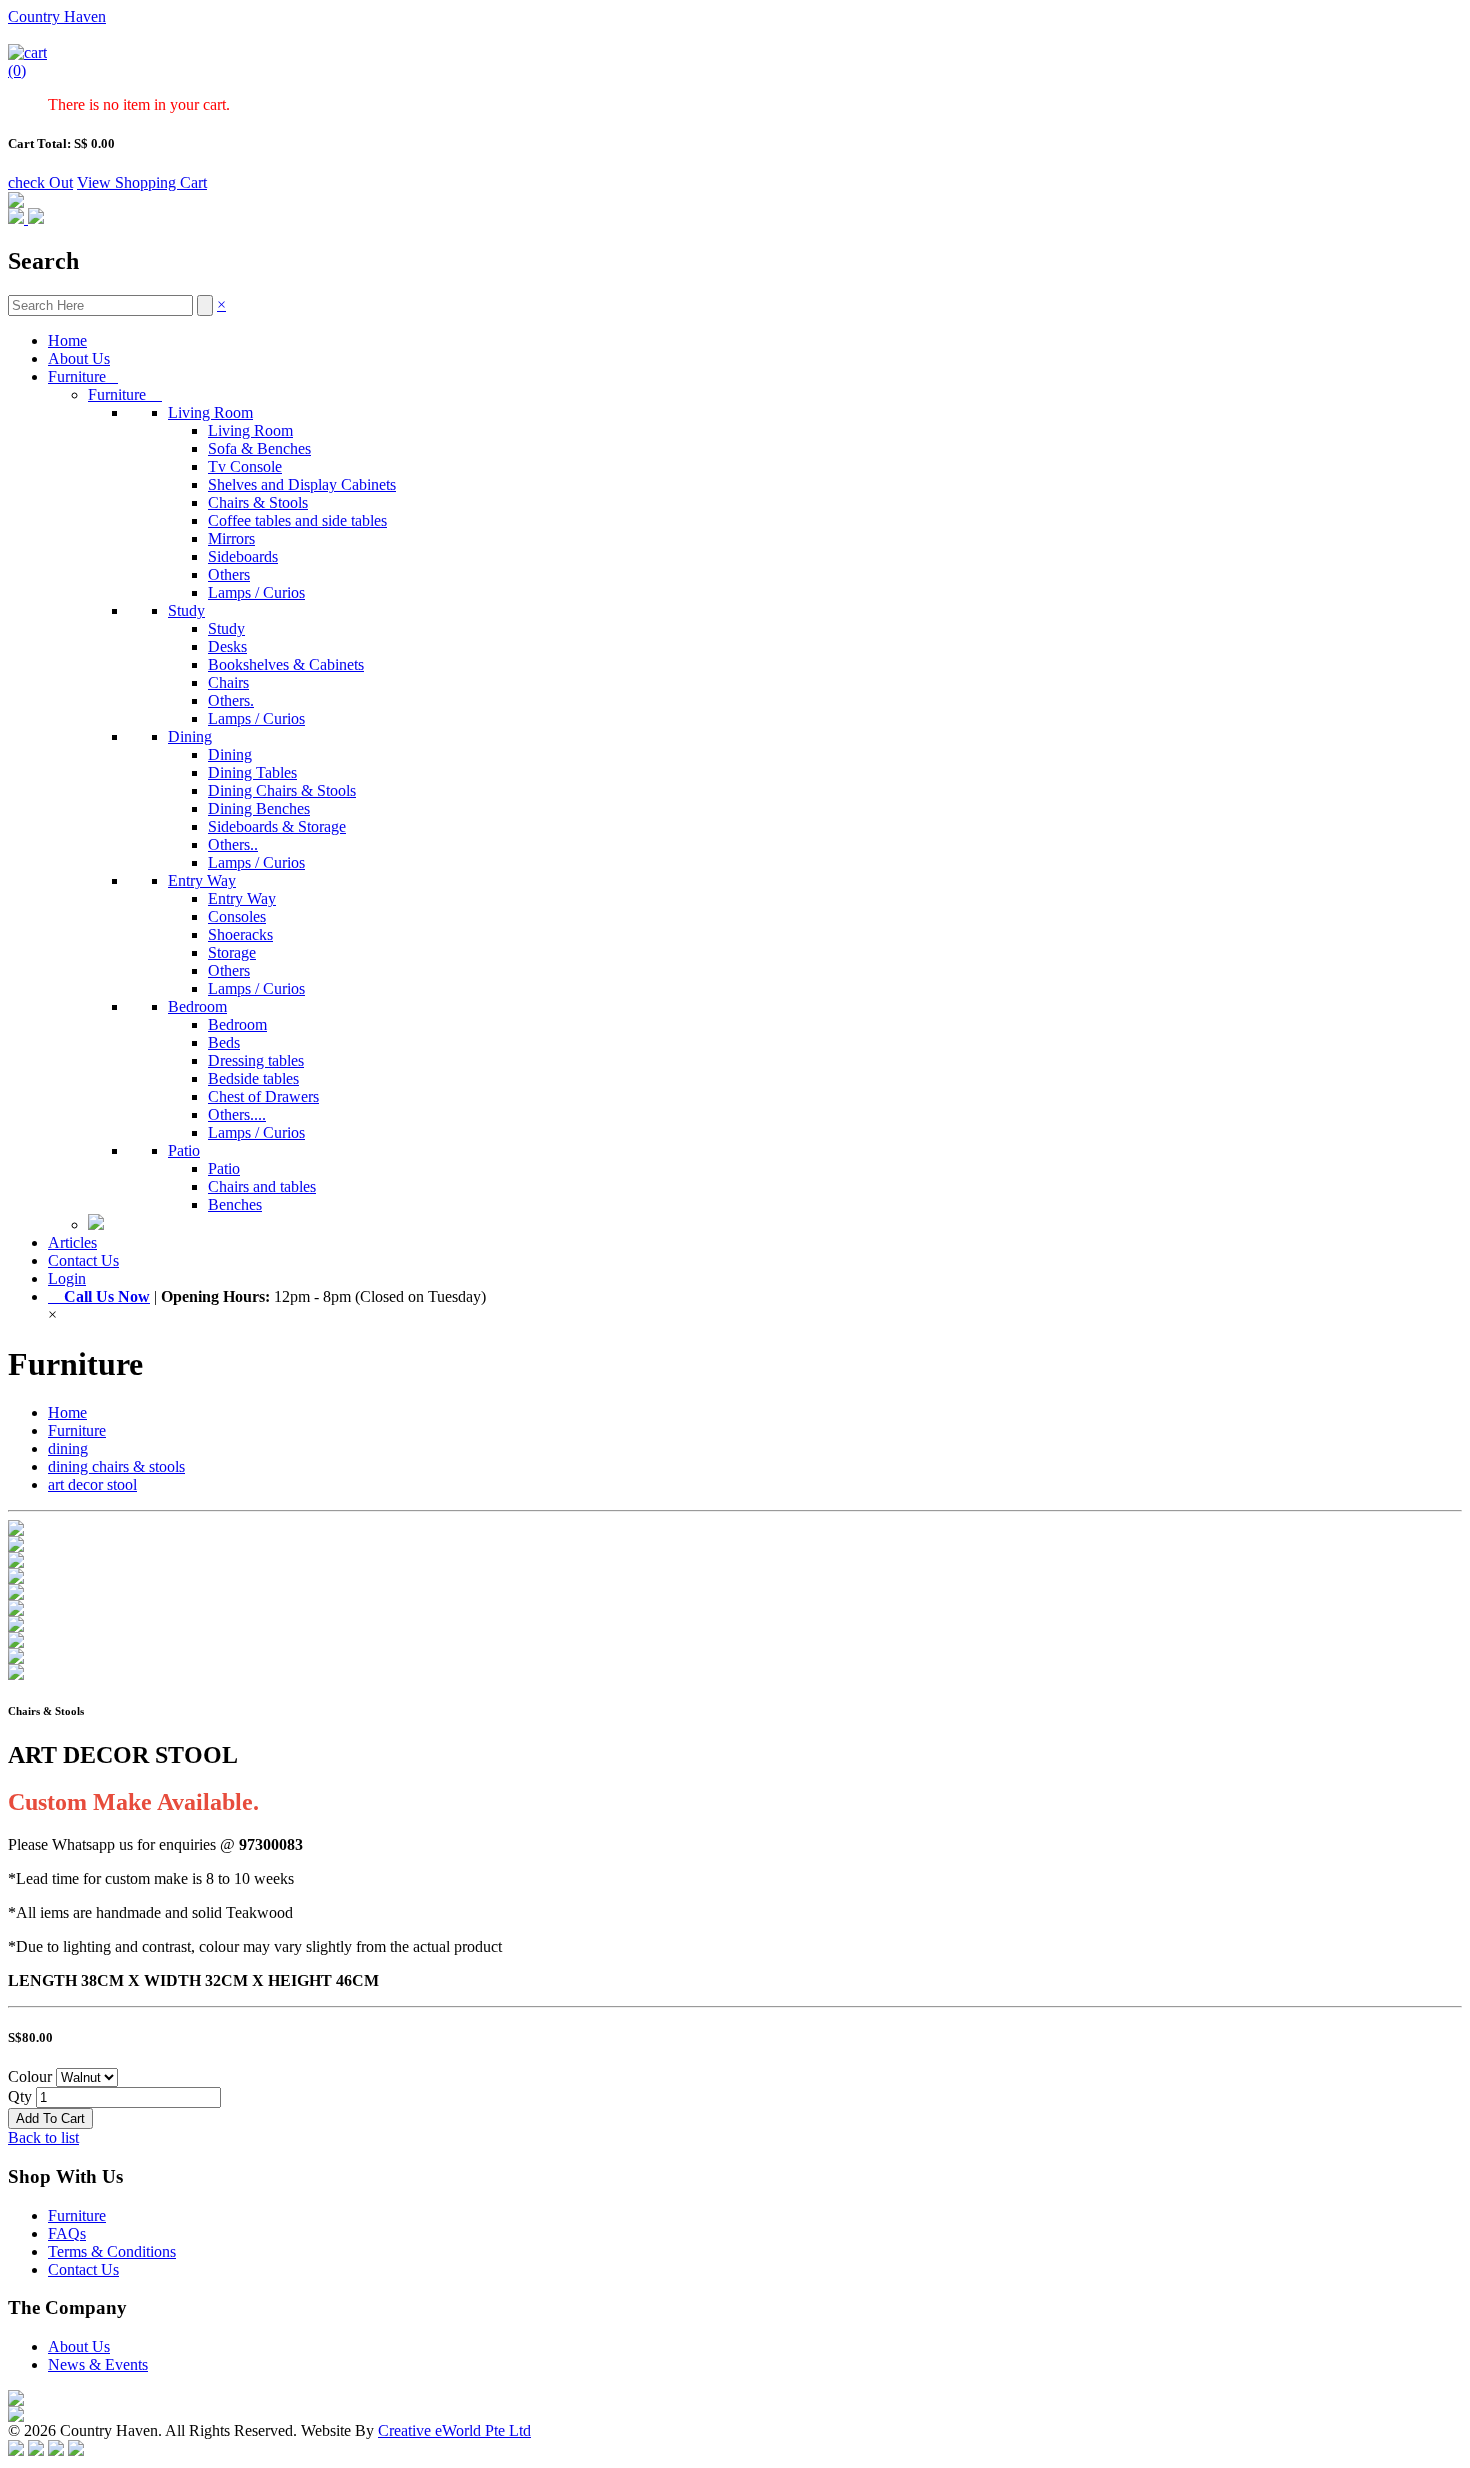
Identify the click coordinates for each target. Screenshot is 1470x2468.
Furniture (83, 376)
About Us (79, 358)
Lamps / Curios (256, 592)
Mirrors (231, 538)
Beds (224, 1042)
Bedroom (197, 1006)
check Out (40, 182)
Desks (227, 646)
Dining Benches (259, 808)
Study (186, 610)
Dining (190, 736)
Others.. (233, 844)
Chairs (228, 682)
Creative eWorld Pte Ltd (454, 2430)
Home (67, 340)
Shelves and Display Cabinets (302, 484)
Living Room (210, 412)
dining (68, 1448)
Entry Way (202, 880)
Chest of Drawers (263, 1096)
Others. (231, 700)
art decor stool (92, 1484)
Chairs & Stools (258, 502)
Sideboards (243, 556)
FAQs (67, 2233)
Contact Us (83, 1260)
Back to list (43, 2137)
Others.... (237, 1114)
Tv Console (245, 466)
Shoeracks (240, 934)
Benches (235, 1204)
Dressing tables (256, 1060)
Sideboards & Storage (277, 826)
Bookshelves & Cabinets (286, 664)
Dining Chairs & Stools (282, 790)
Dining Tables (252, 772)
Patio (184, 1150)
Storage (232, 952)
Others (229, 574)
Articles (72, 1242)
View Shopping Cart (142, 182)
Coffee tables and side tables (297, 520)
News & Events (98, 2364)
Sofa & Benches (259, 448)
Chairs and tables (262, 1186)
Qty (20, 2096)
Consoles (237, 916)
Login (67, 1278)
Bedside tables (253, 1078)
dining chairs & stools (116, 1466)
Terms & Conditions (112, 2251)
